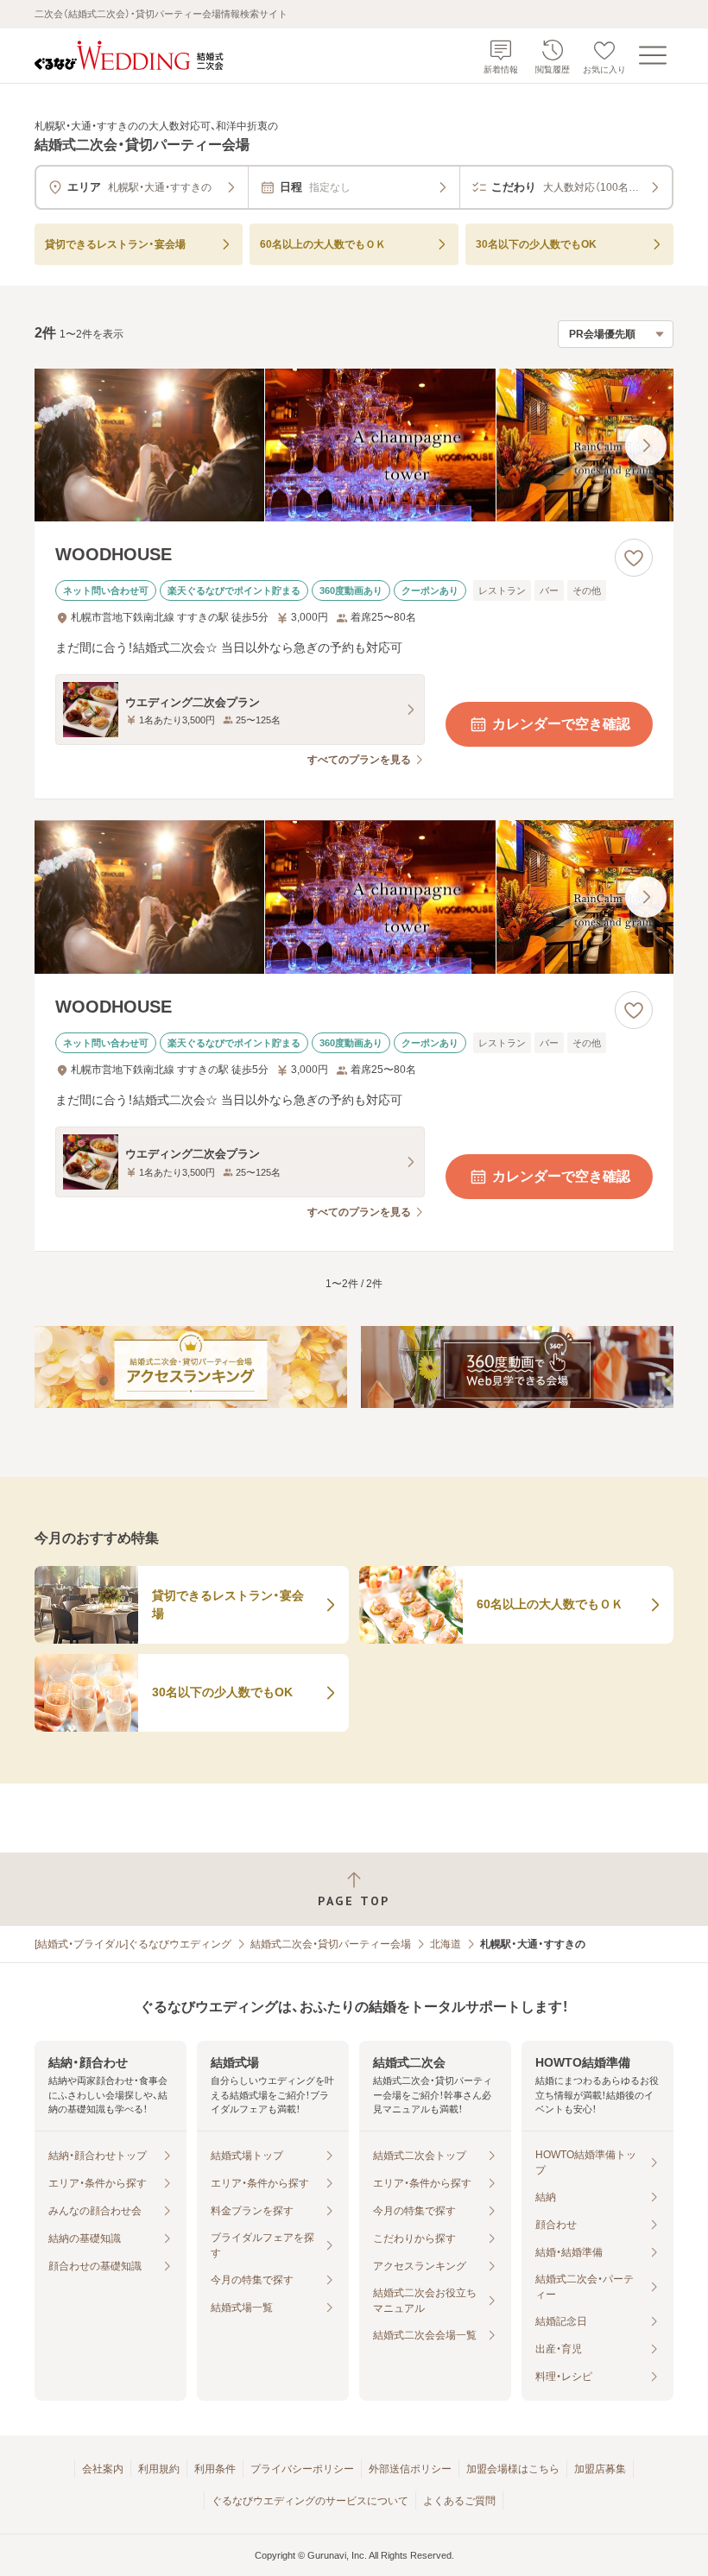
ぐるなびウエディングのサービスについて (310, 2501)
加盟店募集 (600, 2469)
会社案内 (103, 2469)
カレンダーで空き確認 (561, 724)
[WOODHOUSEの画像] (354, 445)
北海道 (446, 1944)
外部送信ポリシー (410, 2469)
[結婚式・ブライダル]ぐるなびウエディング (133, 1944)
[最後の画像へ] (646, 445)
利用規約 (159, 2469)
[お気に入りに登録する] (634, 558)
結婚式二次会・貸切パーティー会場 (331, 1944)
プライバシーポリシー (302, 2469)
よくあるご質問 (459, 2501)
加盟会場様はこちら (513, 2469)
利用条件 (215, 2469)
